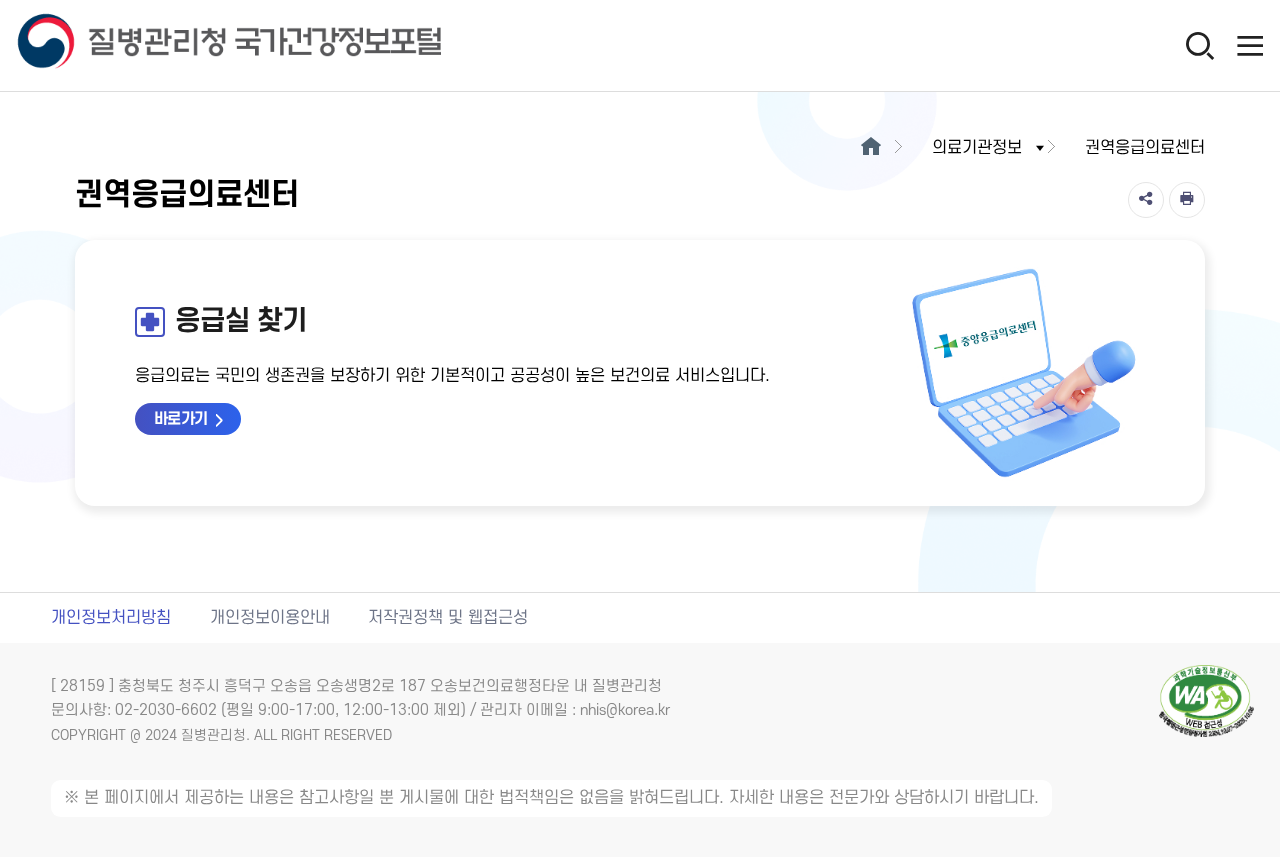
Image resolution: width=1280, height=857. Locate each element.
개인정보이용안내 (270, 618)
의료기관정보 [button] (977, 148)
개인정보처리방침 (111, 618)
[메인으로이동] (870, 148)
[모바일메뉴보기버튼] (1250, 45)
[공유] (1146, 200)
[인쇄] (1187, 200)
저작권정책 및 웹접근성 (448, 618)
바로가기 (181, 419)
